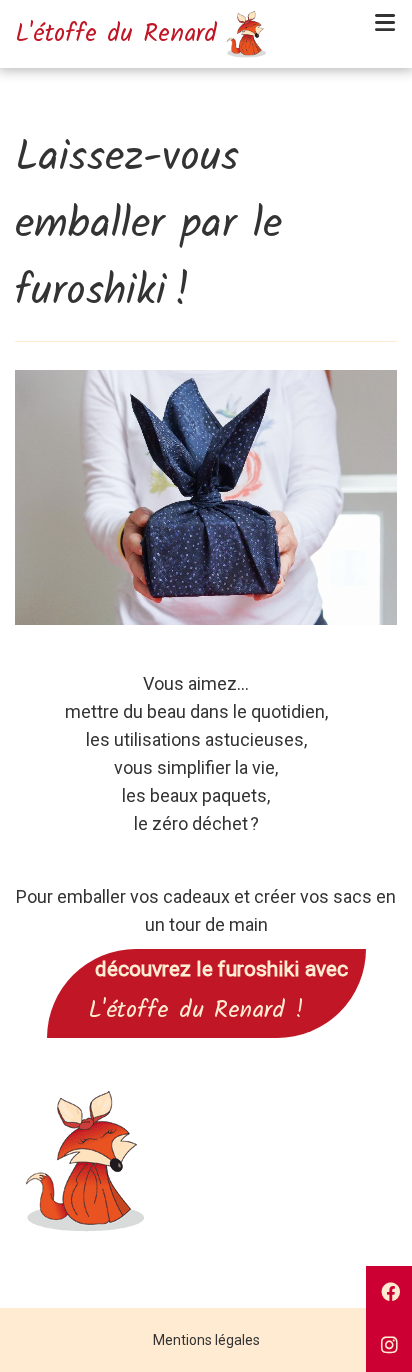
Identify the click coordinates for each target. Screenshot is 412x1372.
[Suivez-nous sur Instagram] (389, 1345)
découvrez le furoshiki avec (206, 969)
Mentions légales (206, 1340)
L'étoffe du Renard (116, 34)
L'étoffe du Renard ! (206, 1010)
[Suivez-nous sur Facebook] (389, 1292)
